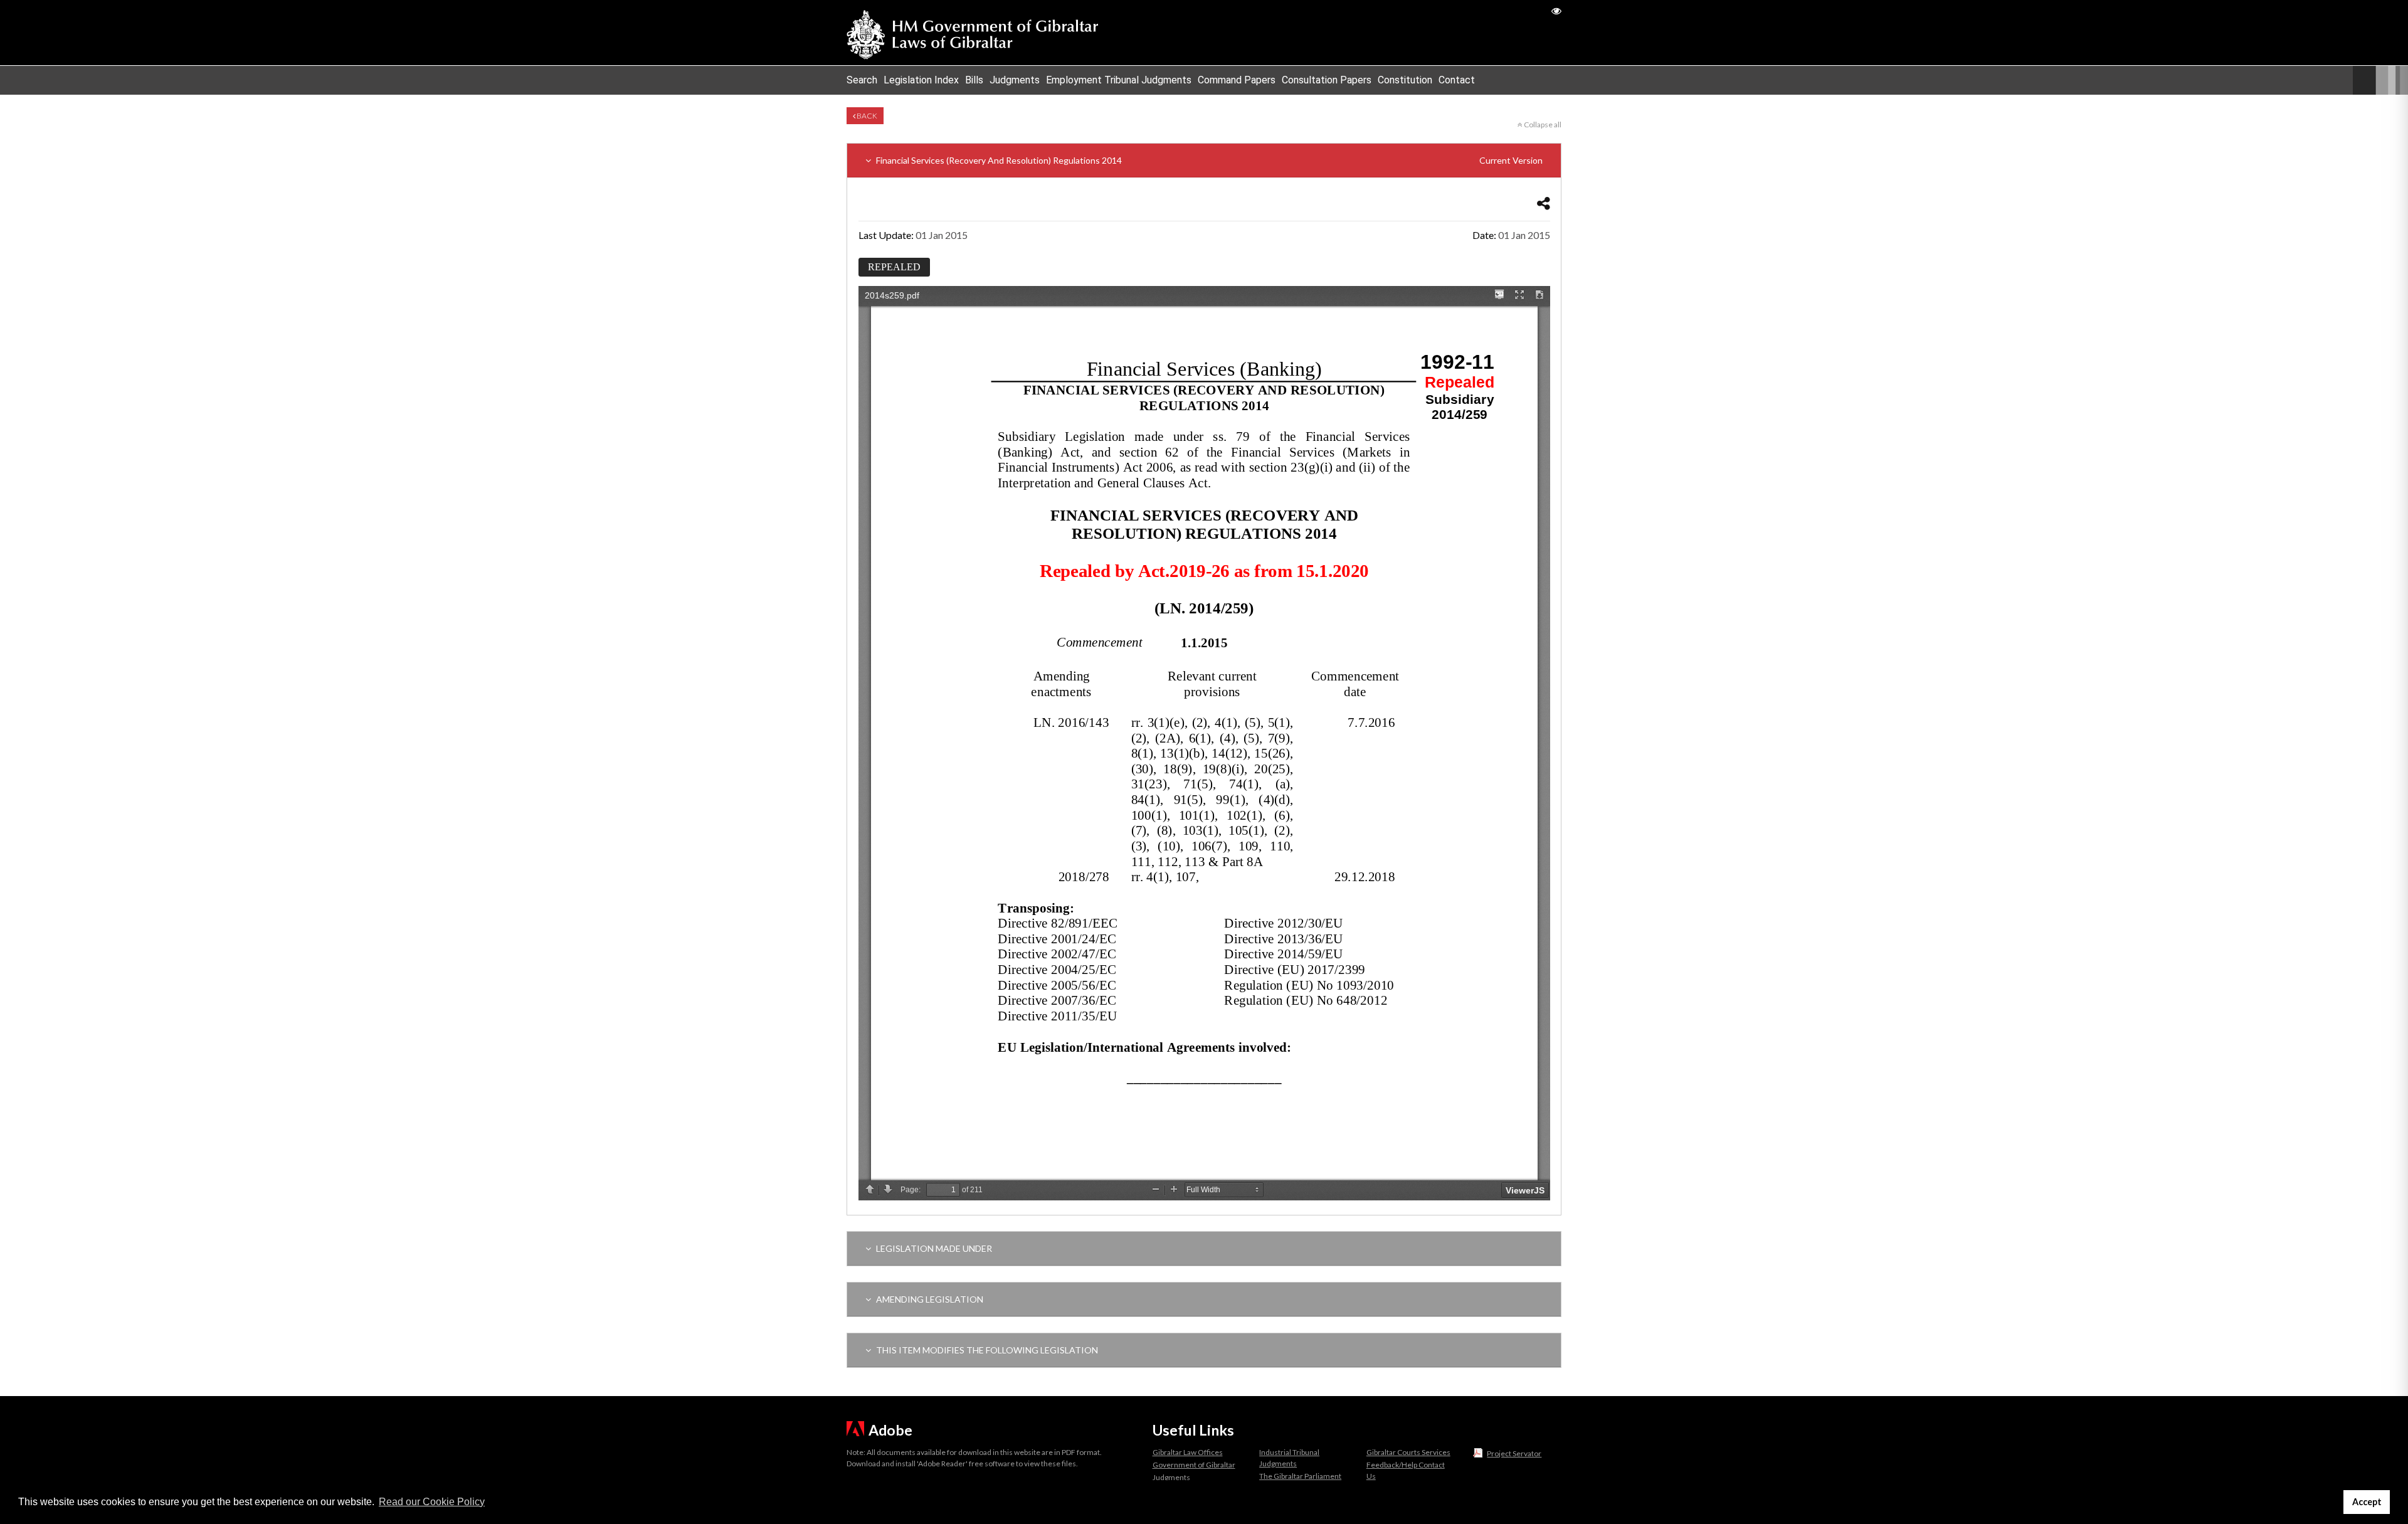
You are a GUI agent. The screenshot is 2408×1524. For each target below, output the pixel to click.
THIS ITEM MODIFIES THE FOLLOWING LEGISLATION (986, 1350)
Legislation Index (921, 80)
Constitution (1405, 80)
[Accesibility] (1556, 10)
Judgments (1015, 80)
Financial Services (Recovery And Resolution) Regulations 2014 (1208, 160)
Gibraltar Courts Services (1408, 1452)
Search (862, 80)
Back (866, 116)
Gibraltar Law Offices (1188, 1452)
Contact (1457, 80)
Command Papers (1237, 80)
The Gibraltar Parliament (1300, 1476)
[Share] (1544, 203)
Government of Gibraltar (1194, 1465)
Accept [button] (2367, 1502)
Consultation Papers (1327, 80)
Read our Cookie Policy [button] (432, 1502)
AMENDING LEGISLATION (929, 1299)
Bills (974, 80)
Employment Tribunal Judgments (1119, 80)
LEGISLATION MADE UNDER (933, 1248)
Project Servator (1514, 1453)
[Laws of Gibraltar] (973, 33)
